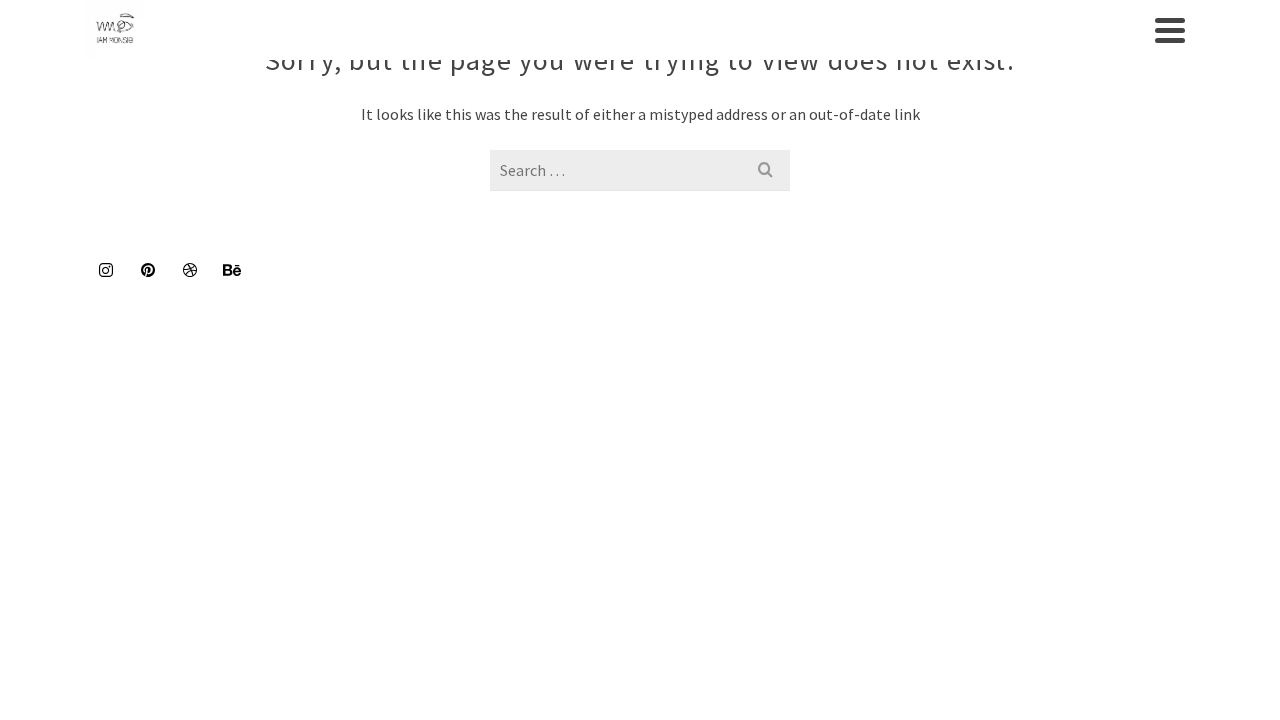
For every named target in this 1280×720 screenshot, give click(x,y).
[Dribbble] (190, 269)
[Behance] (232, 269)
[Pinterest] (148, 269)
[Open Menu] (1170, 30)
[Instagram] (106, 269)
